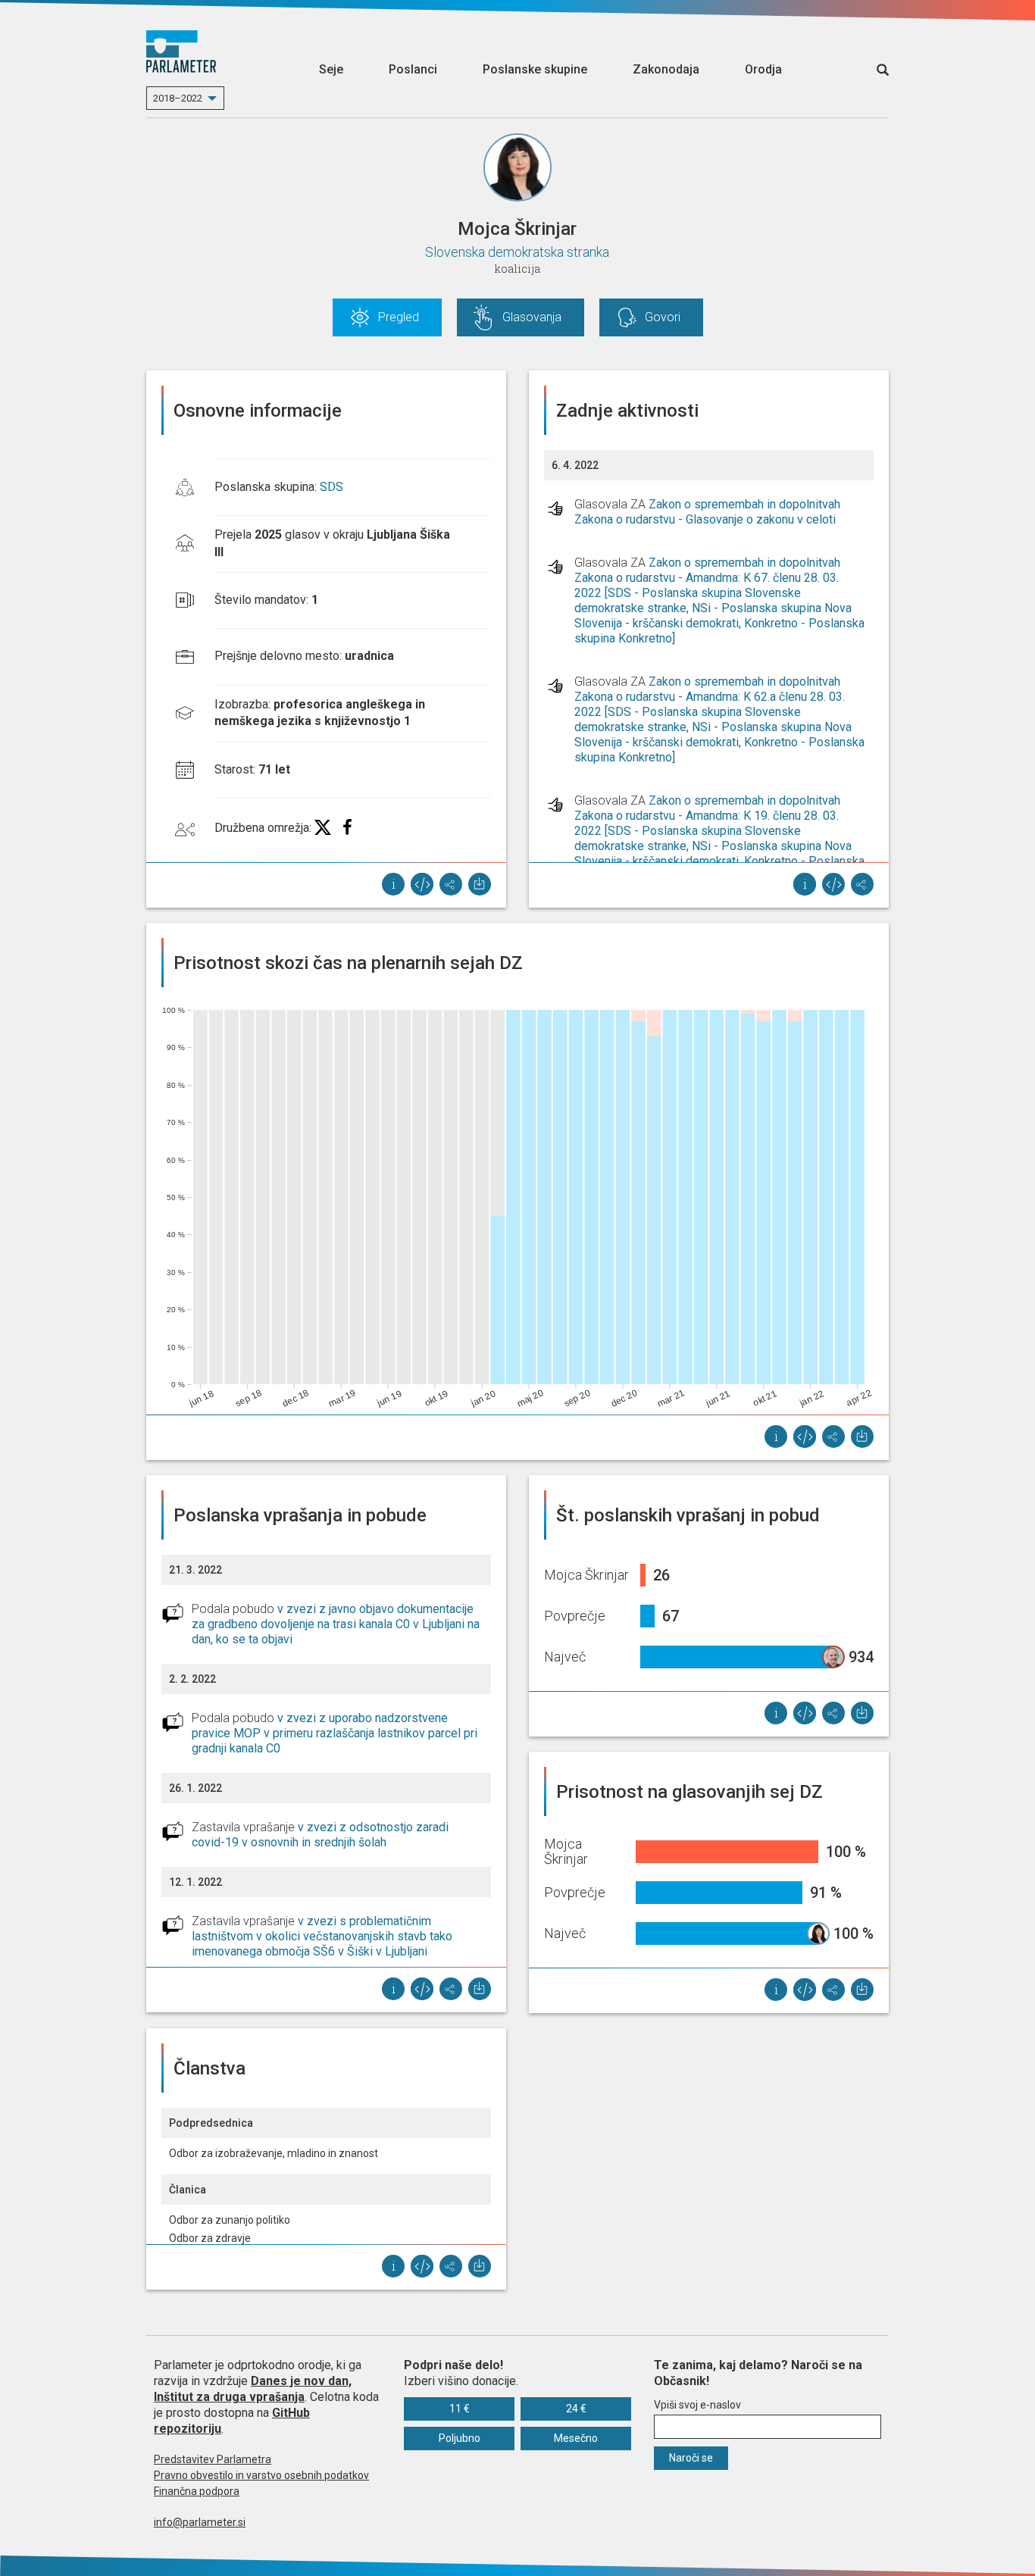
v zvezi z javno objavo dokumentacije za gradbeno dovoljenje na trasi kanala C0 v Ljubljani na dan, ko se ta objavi (336, 1624)
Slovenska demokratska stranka (517, 252)
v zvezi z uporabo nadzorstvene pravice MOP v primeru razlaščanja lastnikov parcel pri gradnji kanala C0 (335, 1733)
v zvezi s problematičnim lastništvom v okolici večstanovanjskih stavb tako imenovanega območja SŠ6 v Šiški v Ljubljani (322, 1936)
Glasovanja (532, 317)
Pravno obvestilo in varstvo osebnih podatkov (261, 2475)
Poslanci (413, 69)
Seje (331, 69)
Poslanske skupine (535, 69)
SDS (331, 487)
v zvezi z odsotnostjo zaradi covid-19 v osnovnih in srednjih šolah (320, 1835)
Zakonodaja (666, 69)
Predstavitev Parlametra (213, 2459)
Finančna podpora (197, 2491)
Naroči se (691, 2458)
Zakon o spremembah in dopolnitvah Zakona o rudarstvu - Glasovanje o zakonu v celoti (707, 512)
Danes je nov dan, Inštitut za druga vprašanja (253, 2389)
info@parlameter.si (200, 2522)
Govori (663, 317)
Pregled (399, 317)
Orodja (763, 69)
